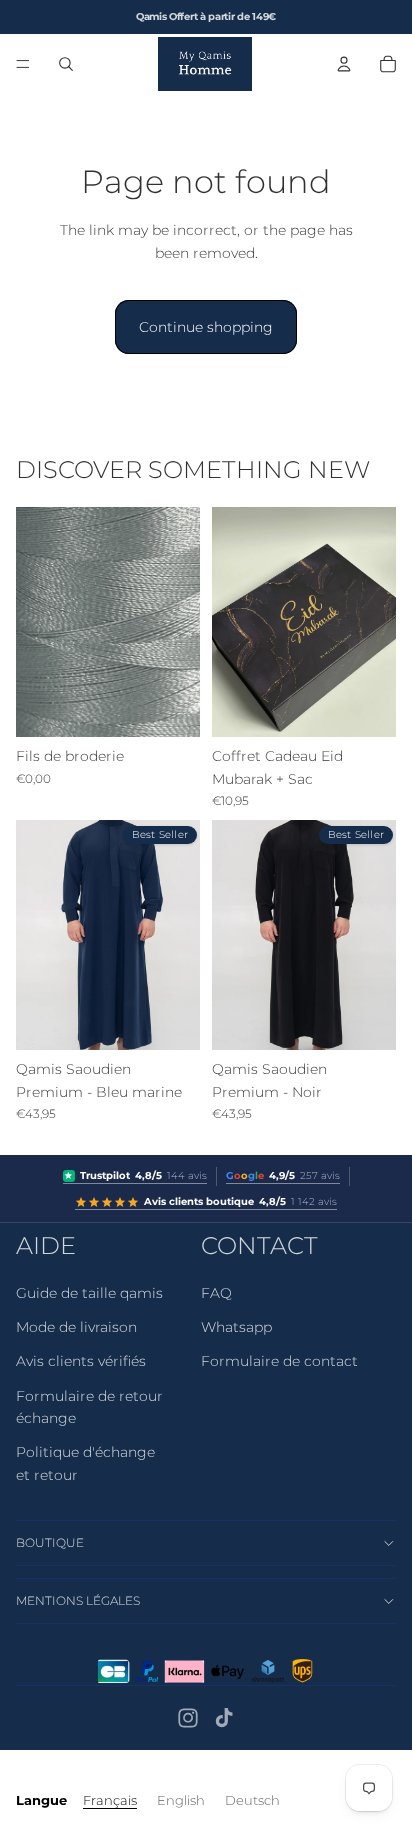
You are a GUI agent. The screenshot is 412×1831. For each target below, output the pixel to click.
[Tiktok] (224, 1718)
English (181, 1800)
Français (110, 1800)
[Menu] (23, 64)
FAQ (216, 1293)
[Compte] (344, 64)
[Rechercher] (66, 64)
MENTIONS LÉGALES (78, 1600)
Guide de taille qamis (89, 1293)
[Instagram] (188, 1718)
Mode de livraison (76, 1327)
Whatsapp (236, 1327)
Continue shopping (206, 327)
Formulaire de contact (279, 1361)
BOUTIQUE (50, 1542)
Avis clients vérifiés (81, 1361)
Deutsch (252, 1800)
